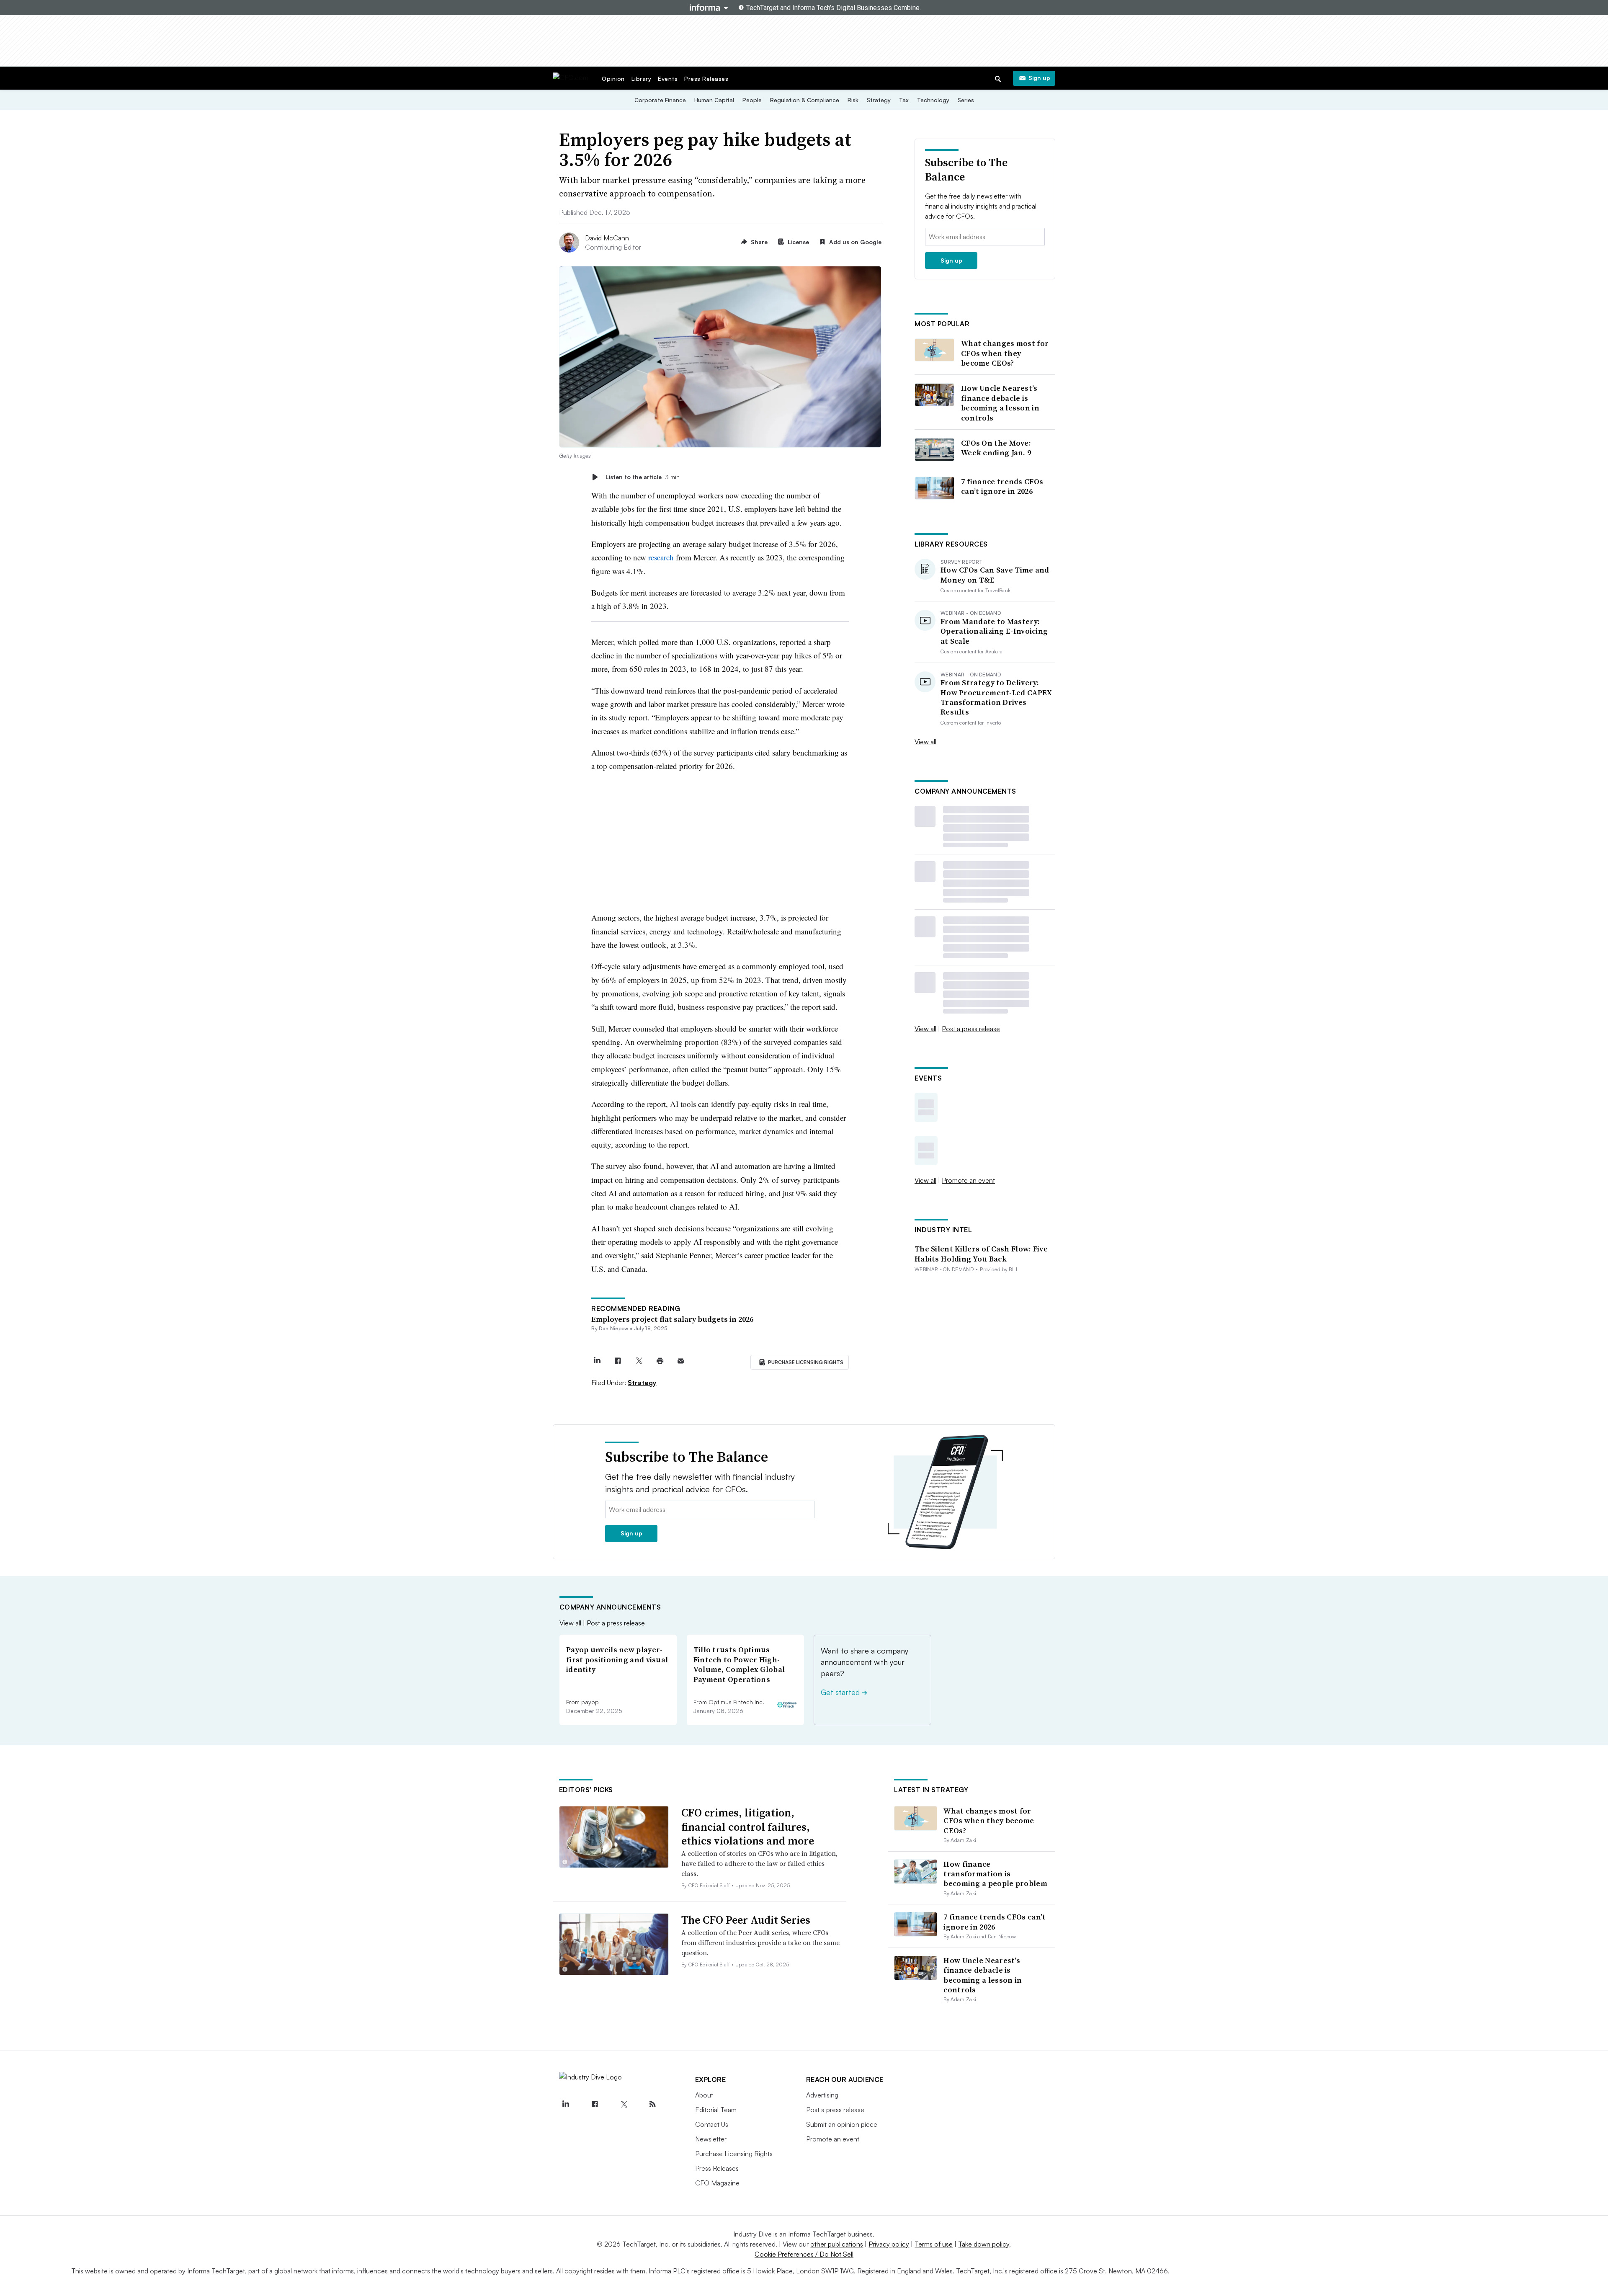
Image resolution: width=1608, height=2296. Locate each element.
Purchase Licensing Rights (734, 2154)
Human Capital (714, 100)
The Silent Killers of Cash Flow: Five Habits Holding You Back (981, 1254)
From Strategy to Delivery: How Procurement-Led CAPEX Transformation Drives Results (996, 697)
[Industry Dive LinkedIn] (566, 2104)
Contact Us (712, 2124)
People (752, 100)
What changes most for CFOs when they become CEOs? (1005, 353)
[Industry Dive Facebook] (595, 2104)
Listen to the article (643, 477)
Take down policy (984, 2244)
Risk (853, 100)
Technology (933, 100)
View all (925, 742)
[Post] (597, 1361)
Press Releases (706, 79)
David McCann (607, 238)
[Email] (681, 1361)
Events (668, 79)
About (704, 2095)
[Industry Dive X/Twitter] (624, 2104)
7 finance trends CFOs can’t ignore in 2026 (1002, 486)
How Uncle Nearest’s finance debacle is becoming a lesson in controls (1000, 403)
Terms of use (934, 2244)
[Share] (618, 1361)
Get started (844, 1692)
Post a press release (971, 1029)
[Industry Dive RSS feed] (653, 2104)
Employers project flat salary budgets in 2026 (672, 1319)
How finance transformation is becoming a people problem (995, 1874)
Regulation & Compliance (805, 100)
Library (642, 79)
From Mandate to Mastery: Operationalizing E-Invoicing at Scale (994, 631)
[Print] (660, 1361)
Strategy (879, 100)
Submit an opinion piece (842, 2124)
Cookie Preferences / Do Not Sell (804, 2254)
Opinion (613, 79)
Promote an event (968, 1180)
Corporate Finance (660, 100)
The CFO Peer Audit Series (746, 1920)
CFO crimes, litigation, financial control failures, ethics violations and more (748, 1827)
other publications (837, 2244)
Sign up (1039, 78)
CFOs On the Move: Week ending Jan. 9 (996, 448)
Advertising (822, 2095)
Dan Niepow (613, 1328)
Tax (904, 100)
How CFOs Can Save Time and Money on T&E (995, 575)
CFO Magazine (717, 2183)
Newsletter (711, 2139)
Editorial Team (716, 2110)
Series (966, 100)
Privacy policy (889, 2244)
